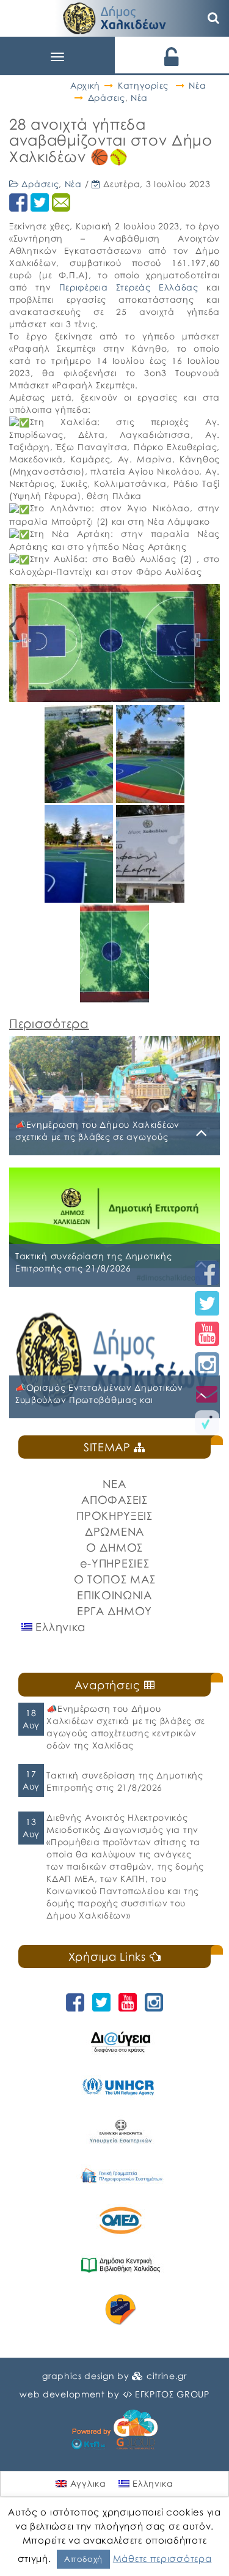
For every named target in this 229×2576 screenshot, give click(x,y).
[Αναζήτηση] (214, 18)
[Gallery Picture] (80, 798)
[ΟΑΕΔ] (121, 2220)
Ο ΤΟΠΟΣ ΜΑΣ (115, 1579)
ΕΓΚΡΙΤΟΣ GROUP (172, 2394)
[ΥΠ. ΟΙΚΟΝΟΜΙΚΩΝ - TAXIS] (121, 2176)
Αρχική (85, 85)
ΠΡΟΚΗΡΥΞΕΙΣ (114, 1516)
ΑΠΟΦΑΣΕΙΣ (114, 1500)
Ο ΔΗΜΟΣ (114, 1547)
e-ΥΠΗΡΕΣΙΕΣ (115, 1563)
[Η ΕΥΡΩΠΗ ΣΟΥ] (121, 2310)
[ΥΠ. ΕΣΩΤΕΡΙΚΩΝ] (121, 2131)
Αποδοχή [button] (83, 2559)
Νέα (197, 85)
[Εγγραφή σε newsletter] (207, 1393)
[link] (129, 287)
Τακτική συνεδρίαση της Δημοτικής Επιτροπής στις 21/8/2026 (125, 1781)
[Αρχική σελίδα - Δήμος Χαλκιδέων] (115, 17)
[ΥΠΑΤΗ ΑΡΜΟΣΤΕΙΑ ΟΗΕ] (121, 2086)
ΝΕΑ (114, 1484)
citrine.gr (167, 2376)
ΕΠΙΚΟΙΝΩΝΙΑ (114, 1595)
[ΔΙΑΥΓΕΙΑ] (121, 2042)
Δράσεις (107, 98)
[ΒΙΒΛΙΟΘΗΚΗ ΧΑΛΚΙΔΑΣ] (121, 2265)
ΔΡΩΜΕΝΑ (114, 1531)
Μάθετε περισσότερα (162, 2558)
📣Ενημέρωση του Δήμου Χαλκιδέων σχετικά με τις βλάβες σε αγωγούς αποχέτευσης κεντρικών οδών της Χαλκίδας (126, 1727)
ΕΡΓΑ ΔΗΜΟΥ (114, 1611)
